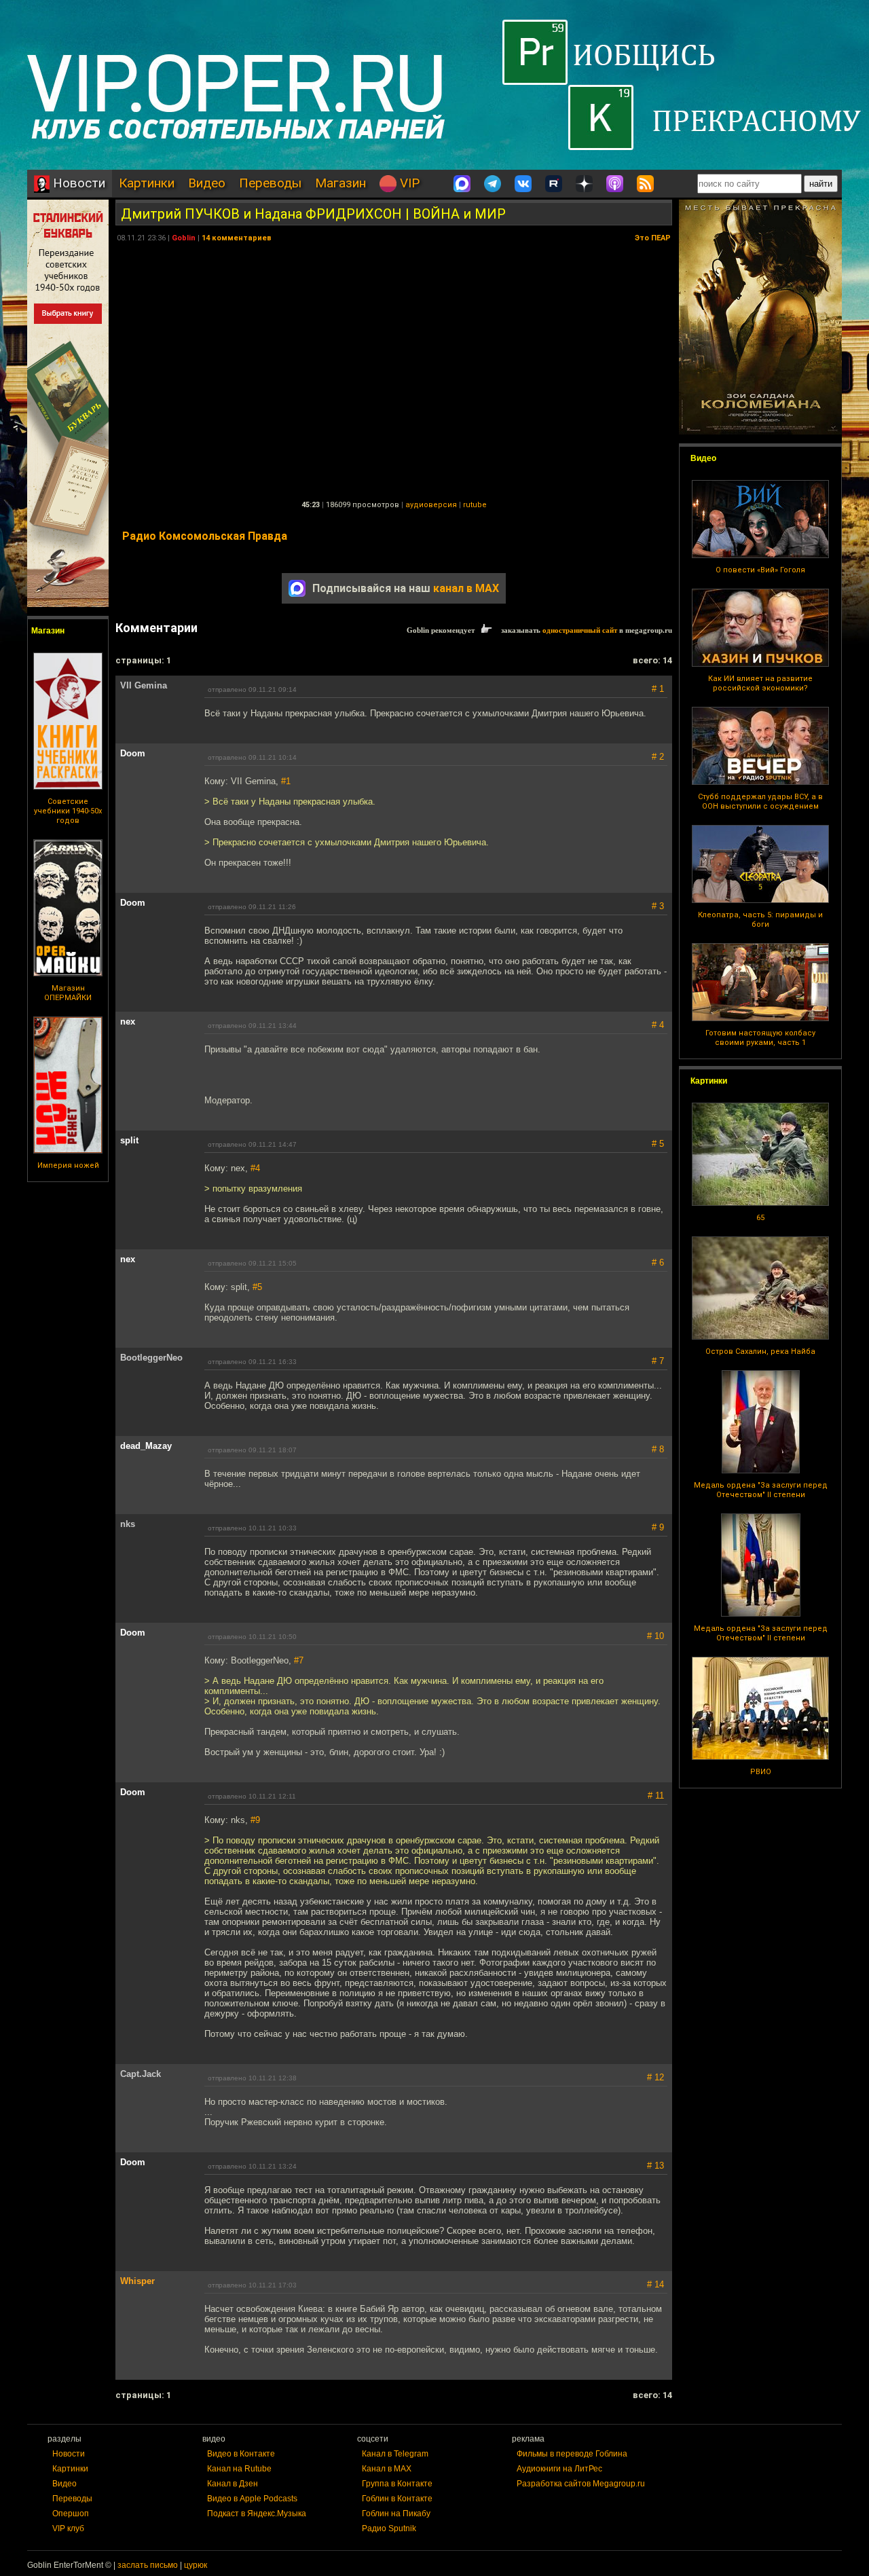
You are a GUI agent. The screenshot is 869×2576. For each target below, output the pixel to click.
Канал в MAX (387, 2469)
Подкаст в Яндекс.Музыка (257, 2514)
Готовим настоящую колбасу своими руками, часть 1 (760, 1038)
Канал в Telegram (395, 2454)
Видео (207, 183)
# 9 (658, 1527)
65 (760, 1218)
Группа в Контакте (397, 2484)
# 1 (658, 689)
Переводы (270, 183)
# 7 (658, 1361)
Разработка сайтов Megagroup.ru (581, 2484)
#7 (299, 1660)
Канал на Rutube (239, 2469)
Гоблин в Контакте (397, 2499)
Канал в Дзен (233, 2484)
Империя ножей (68, 1165)
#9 (255, 1820)
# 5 (658, 1144)
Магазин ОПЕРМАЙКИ (68, 993)
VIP (408, 183)
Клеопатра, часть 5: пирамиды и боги (760, 920)
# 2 (658, 757)
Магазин (340, 183)
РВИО (761, 1772)
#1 (286, 781)
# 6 (658, 1263)
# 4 (658, 1025)
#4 (255, 1168)
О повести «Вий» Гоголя (760, 570)
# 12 (655, 2077)
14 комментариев (237, 238)
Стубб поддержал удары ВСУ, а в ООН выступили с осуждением (760, 802)
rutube (475, 505)
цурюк (196, 2565)
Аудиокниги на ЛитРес (559, 2469)
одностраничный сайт (580, 630)
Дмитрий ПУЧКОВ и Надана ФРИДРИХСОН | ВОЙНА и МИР (313, 214)
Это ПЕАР (653, 238)
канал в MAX (466, 588)
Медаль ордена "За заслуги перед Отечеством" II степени (761, 1490)
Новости (77, 183)
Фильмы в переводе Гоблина (572, 2454)
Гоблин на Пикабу (396, 2514)
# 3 (658, 906)
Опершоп (71, 2514)
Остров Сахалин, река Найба (760, 1351)
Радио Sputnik (389, 2528)
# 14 (655, 2284)
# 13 (655, 2166)
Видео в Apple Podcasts (252, 2499)
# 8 (658, 1449)
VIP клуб (68, 2528)
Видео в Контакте (241, 2454)
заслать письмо (148, 2565)
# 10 (655, 1636)
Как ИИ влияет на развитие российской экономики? (760, 683)
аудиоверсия (431, 505)
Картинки (147, 183)
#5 (257, 1287)
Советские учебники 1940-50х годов (68, 811)
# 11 (656, 1796)
